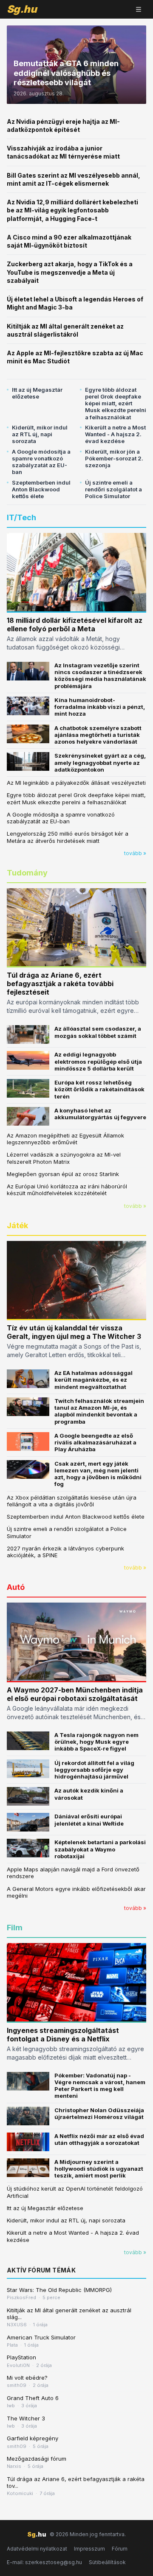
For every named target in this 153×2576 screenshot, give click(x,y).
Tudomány (27, 873)
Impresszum (89, 2549)
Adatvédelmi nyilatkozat (37, 2549)
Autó (16, 1587)
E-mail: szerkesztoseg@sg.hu (44, 2562)
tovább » (135, 853)
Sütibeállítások (107, 2562)
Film (15, 1928)
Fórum (120, 2549)
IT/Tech (21, 517)
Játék (17, 1225)
